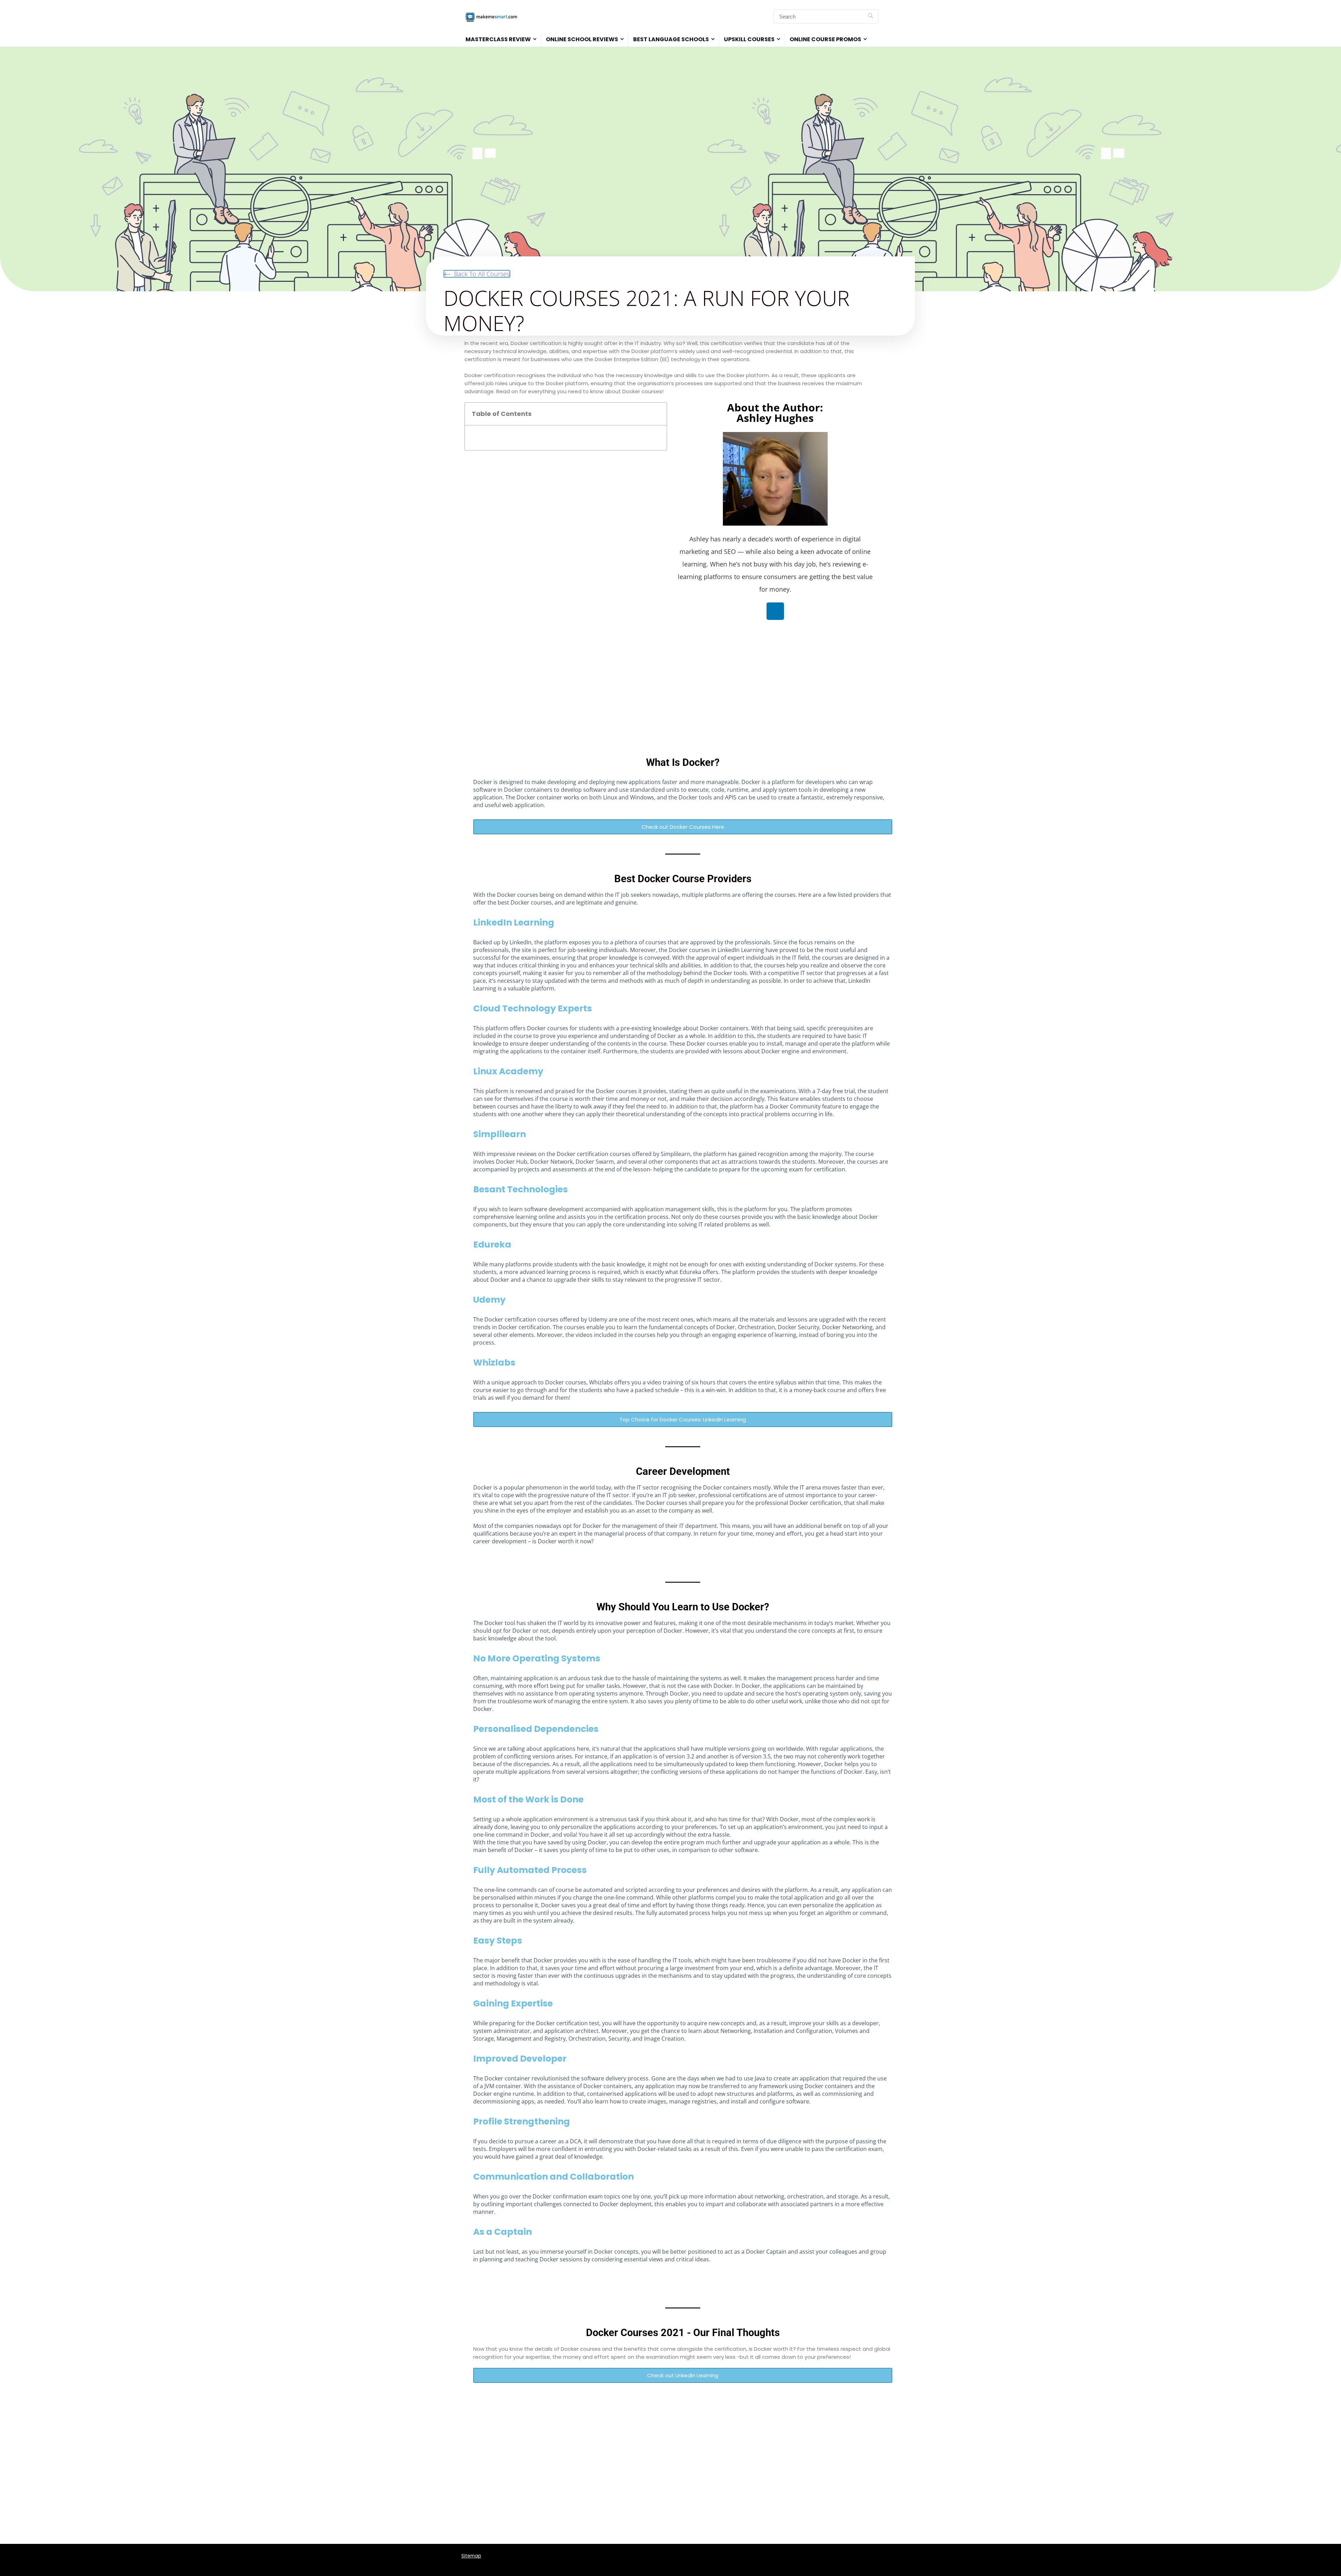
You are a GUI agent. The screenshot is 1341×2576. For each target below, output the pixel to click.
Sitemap (471, 2556)
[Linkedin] (775, 611)
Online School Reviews (582, 39)
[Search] (870, 16)
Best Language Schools (671, 39)
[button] (477, 274)
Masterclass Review (498, 39)
